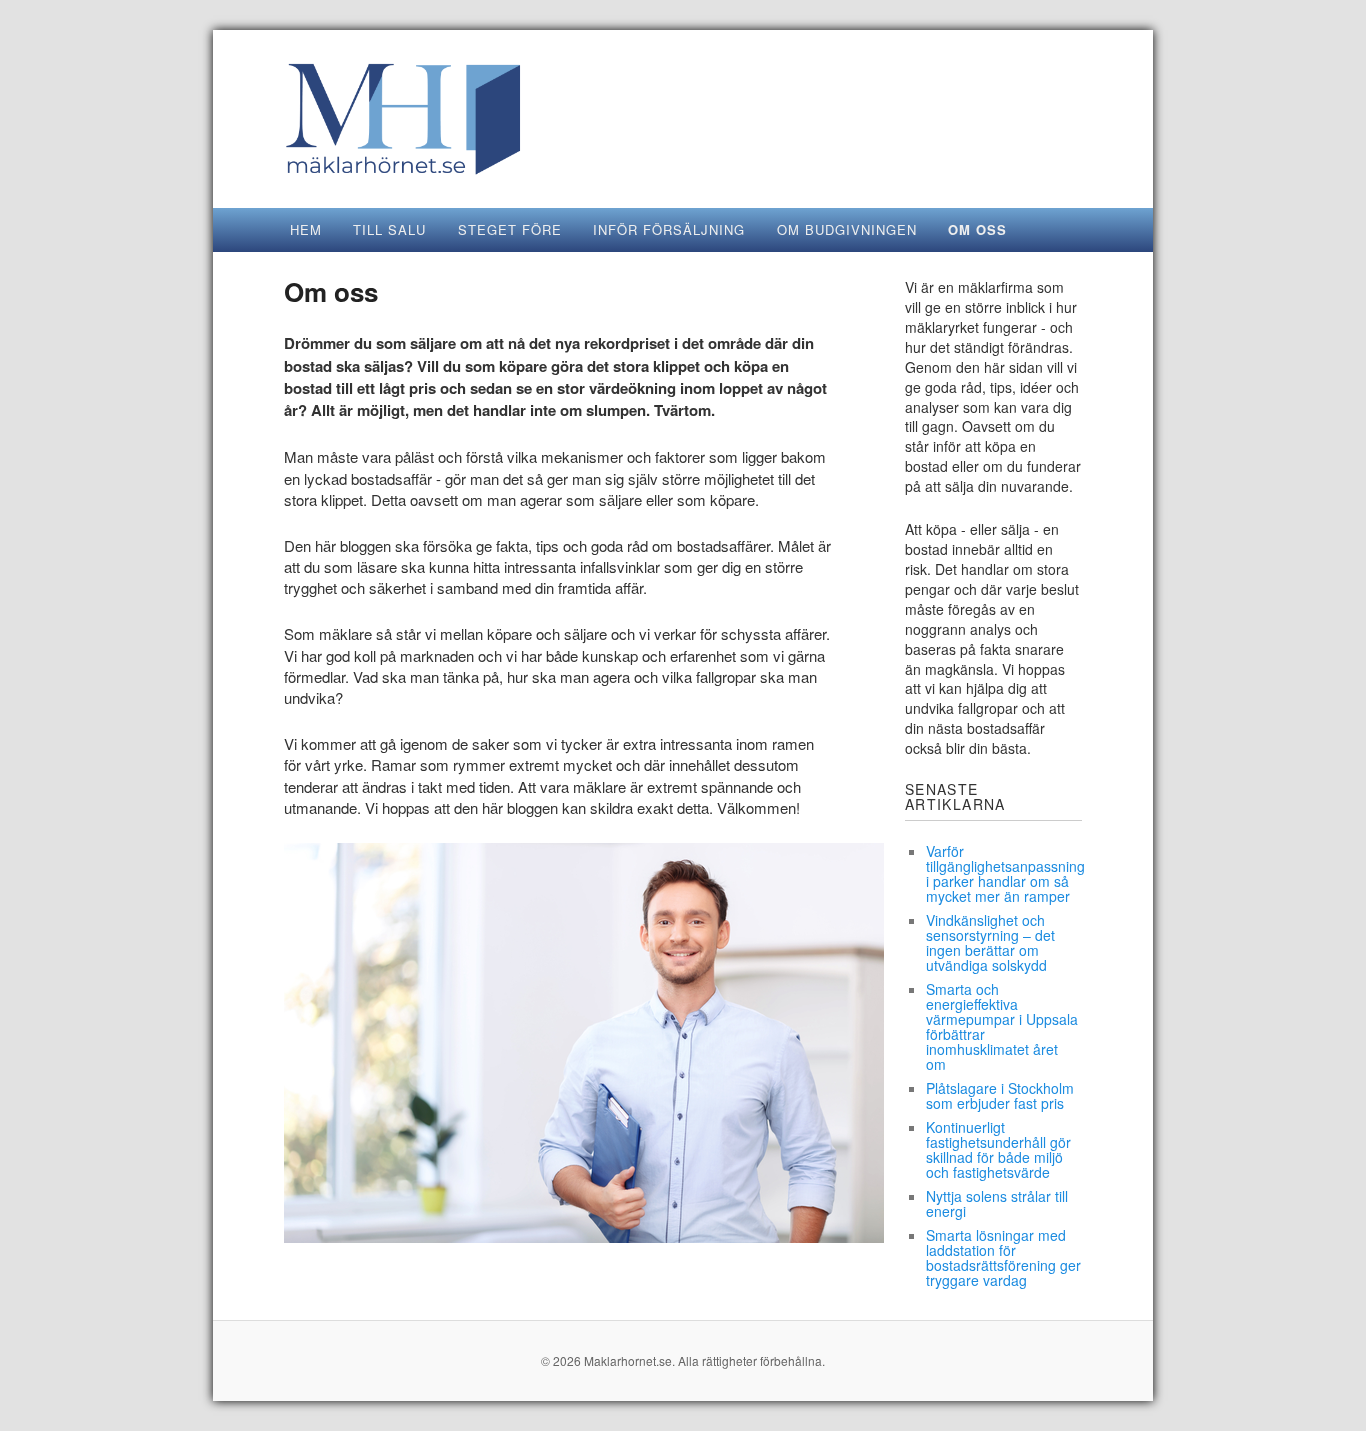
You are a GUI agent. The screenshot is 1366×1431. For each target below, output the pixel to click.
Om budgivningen (847, 229)
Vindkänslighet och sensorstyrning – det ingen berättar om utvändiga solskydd (990, 942)
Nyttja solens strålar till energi (997, 1203)
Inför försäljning (669, 229)
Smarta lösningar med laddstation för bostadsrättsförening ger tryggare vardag (1003, 1257)
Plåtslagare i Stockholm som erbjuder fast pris (1000, 1095)
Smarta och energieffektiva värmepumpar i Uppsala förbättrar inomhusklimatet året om (1002, 1026)
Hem (306, 229)
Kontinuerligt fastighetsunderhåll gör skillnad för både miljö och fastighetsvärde (998, 1149)
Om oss (977, 229)
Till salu (389, 229)
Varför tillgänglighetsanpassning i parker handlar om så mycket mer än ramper (1005, 873)
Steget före (510, 229)
